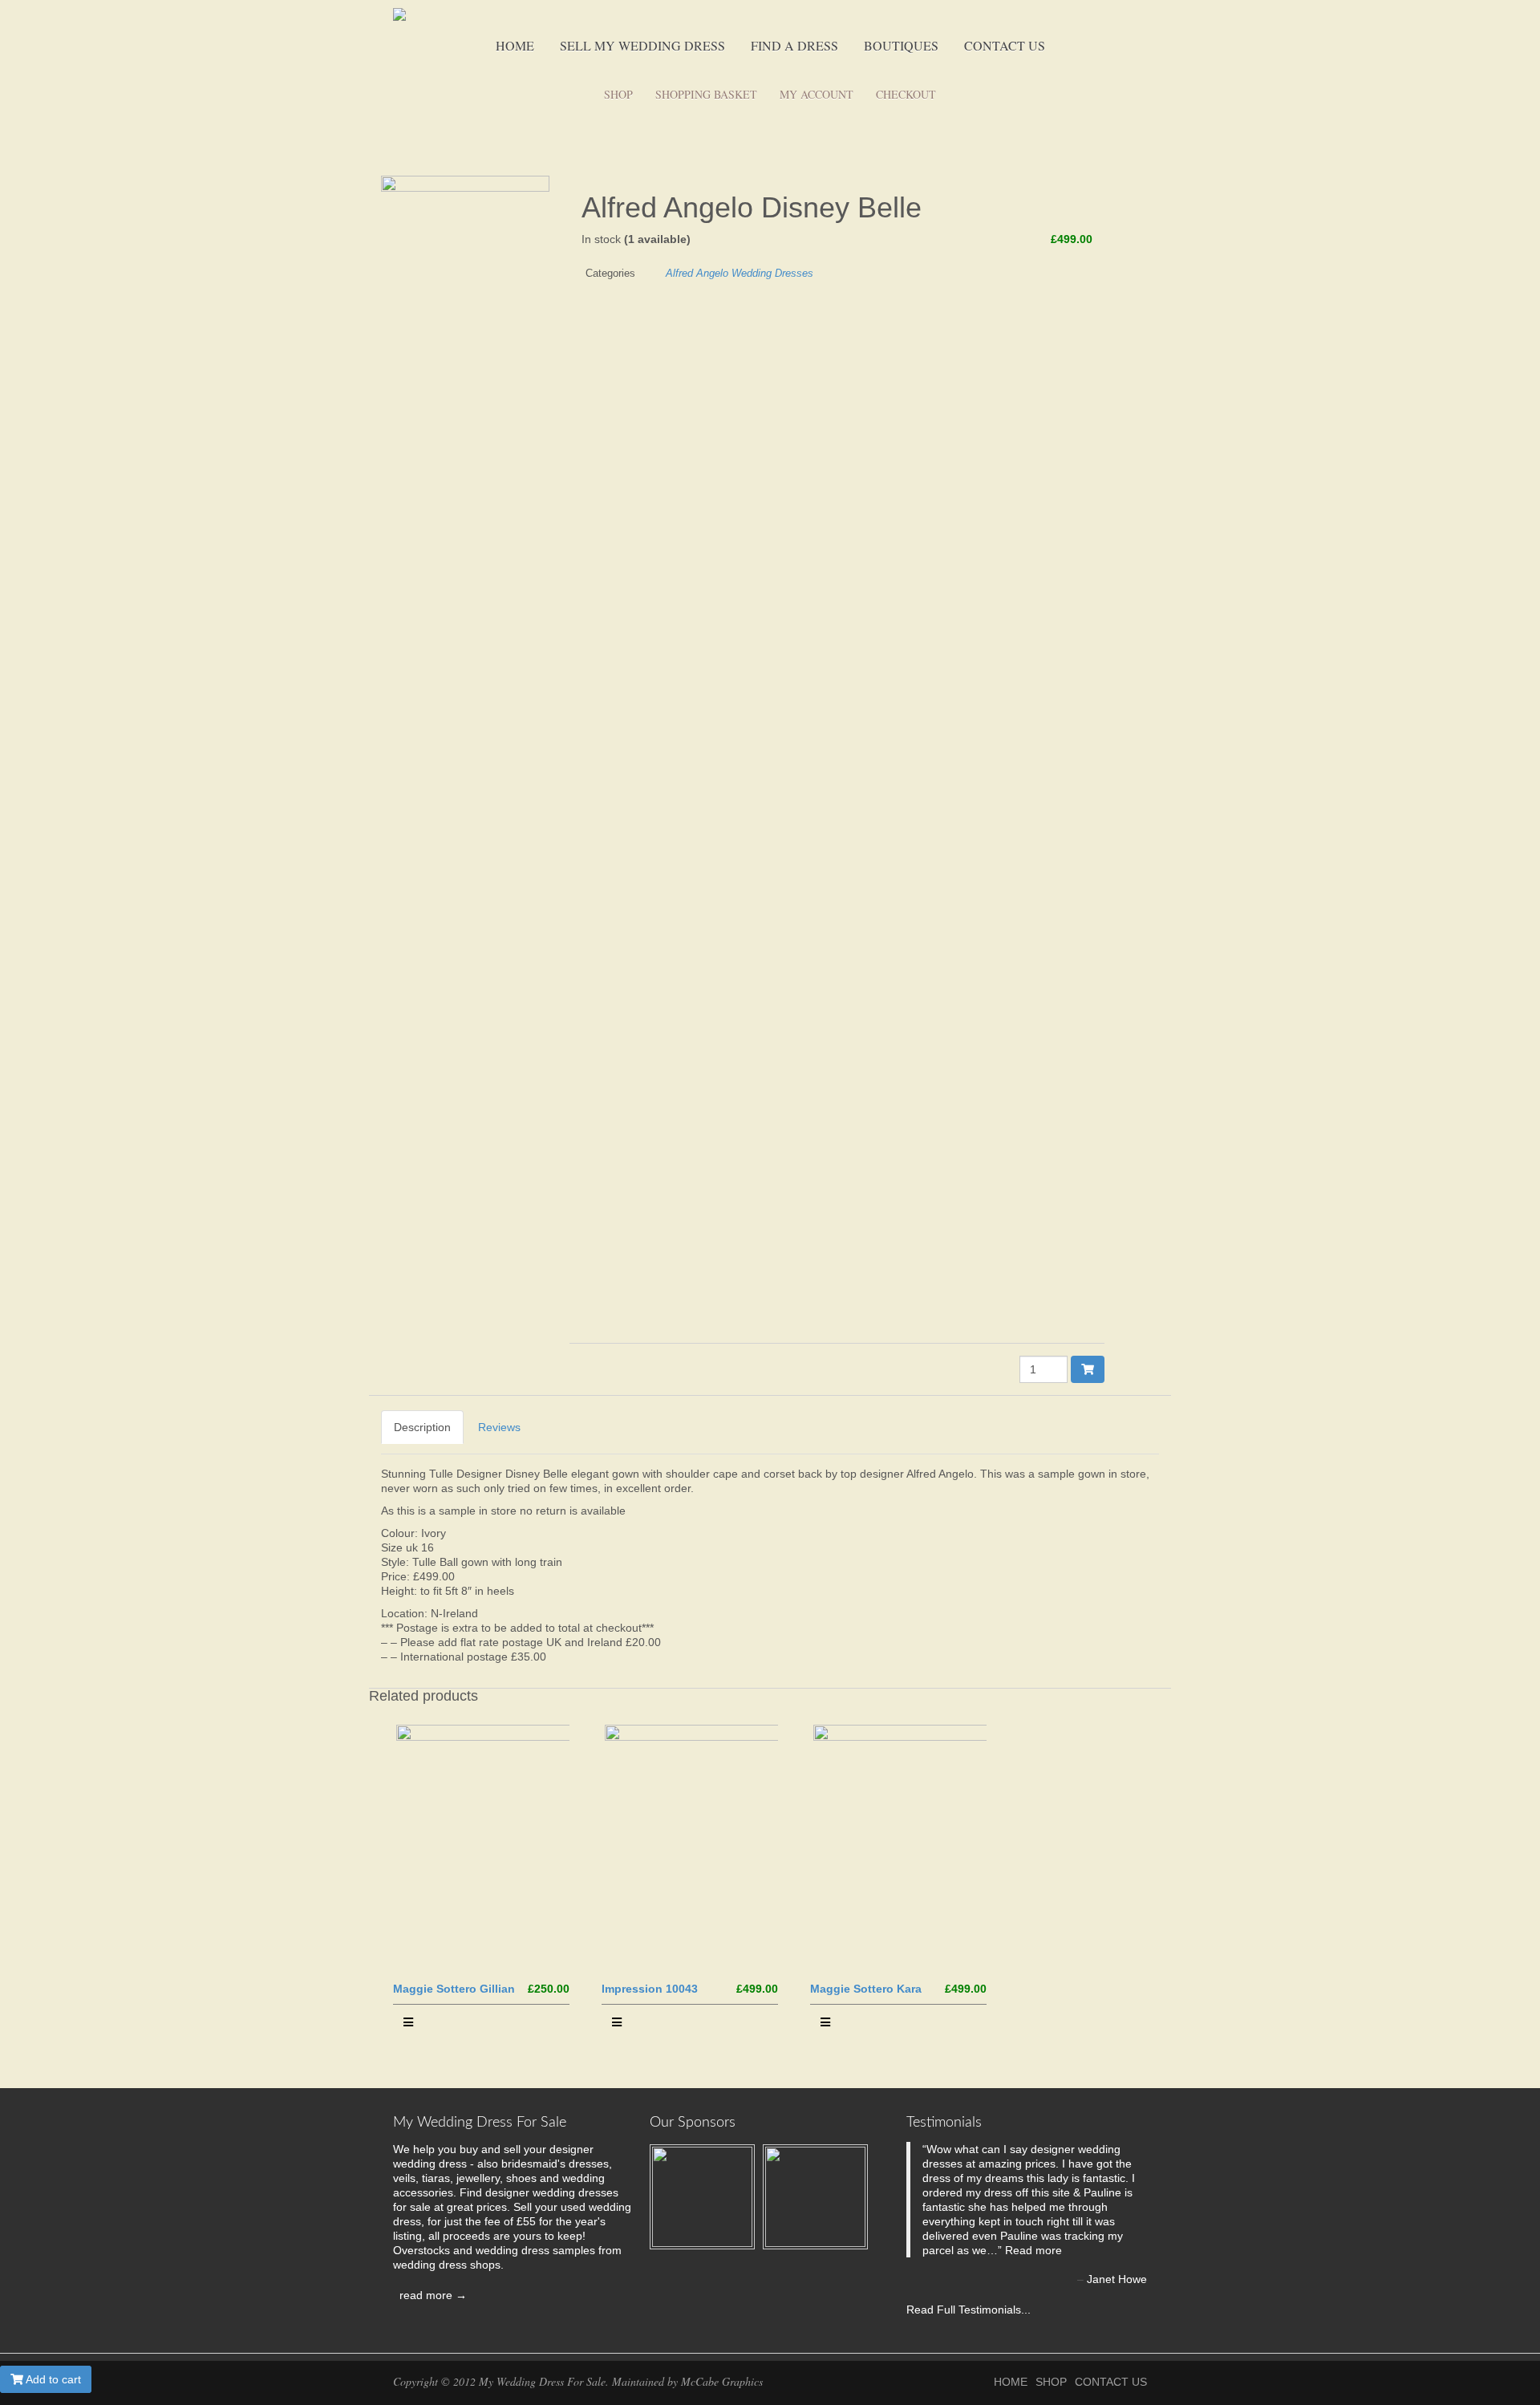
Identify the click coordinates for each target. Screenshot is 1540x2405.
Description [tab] (422, 1427)
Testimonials (944, 2123)
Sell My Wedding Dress (642, 45)
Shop (618, 94)
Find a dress (794, 45)
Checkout (906, 94)
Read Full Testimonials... (969, 2310)
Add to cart (52, 2379)
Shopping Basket (706, 94)
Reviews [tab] (499, 1427)
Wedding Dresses (772, 273)
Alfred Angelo (697, 273)
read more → (430, 2295)
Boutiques (901, 45)
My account (817, 94)
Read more (1033, 2250)
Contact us (1005, 45)
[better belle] (469, 777)
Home (515, 45)
